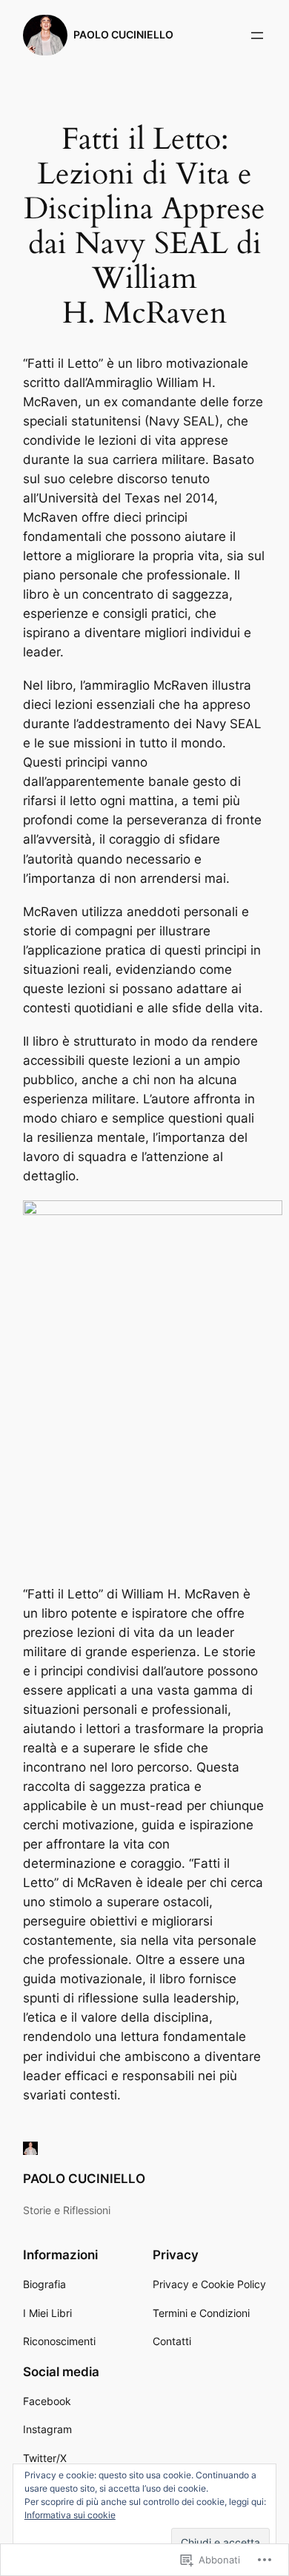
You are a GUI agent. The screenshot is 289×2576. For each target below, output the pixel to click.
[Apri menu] (257, 36)
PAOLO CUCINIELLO (123, 34)
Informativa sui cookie (70, 2515)
